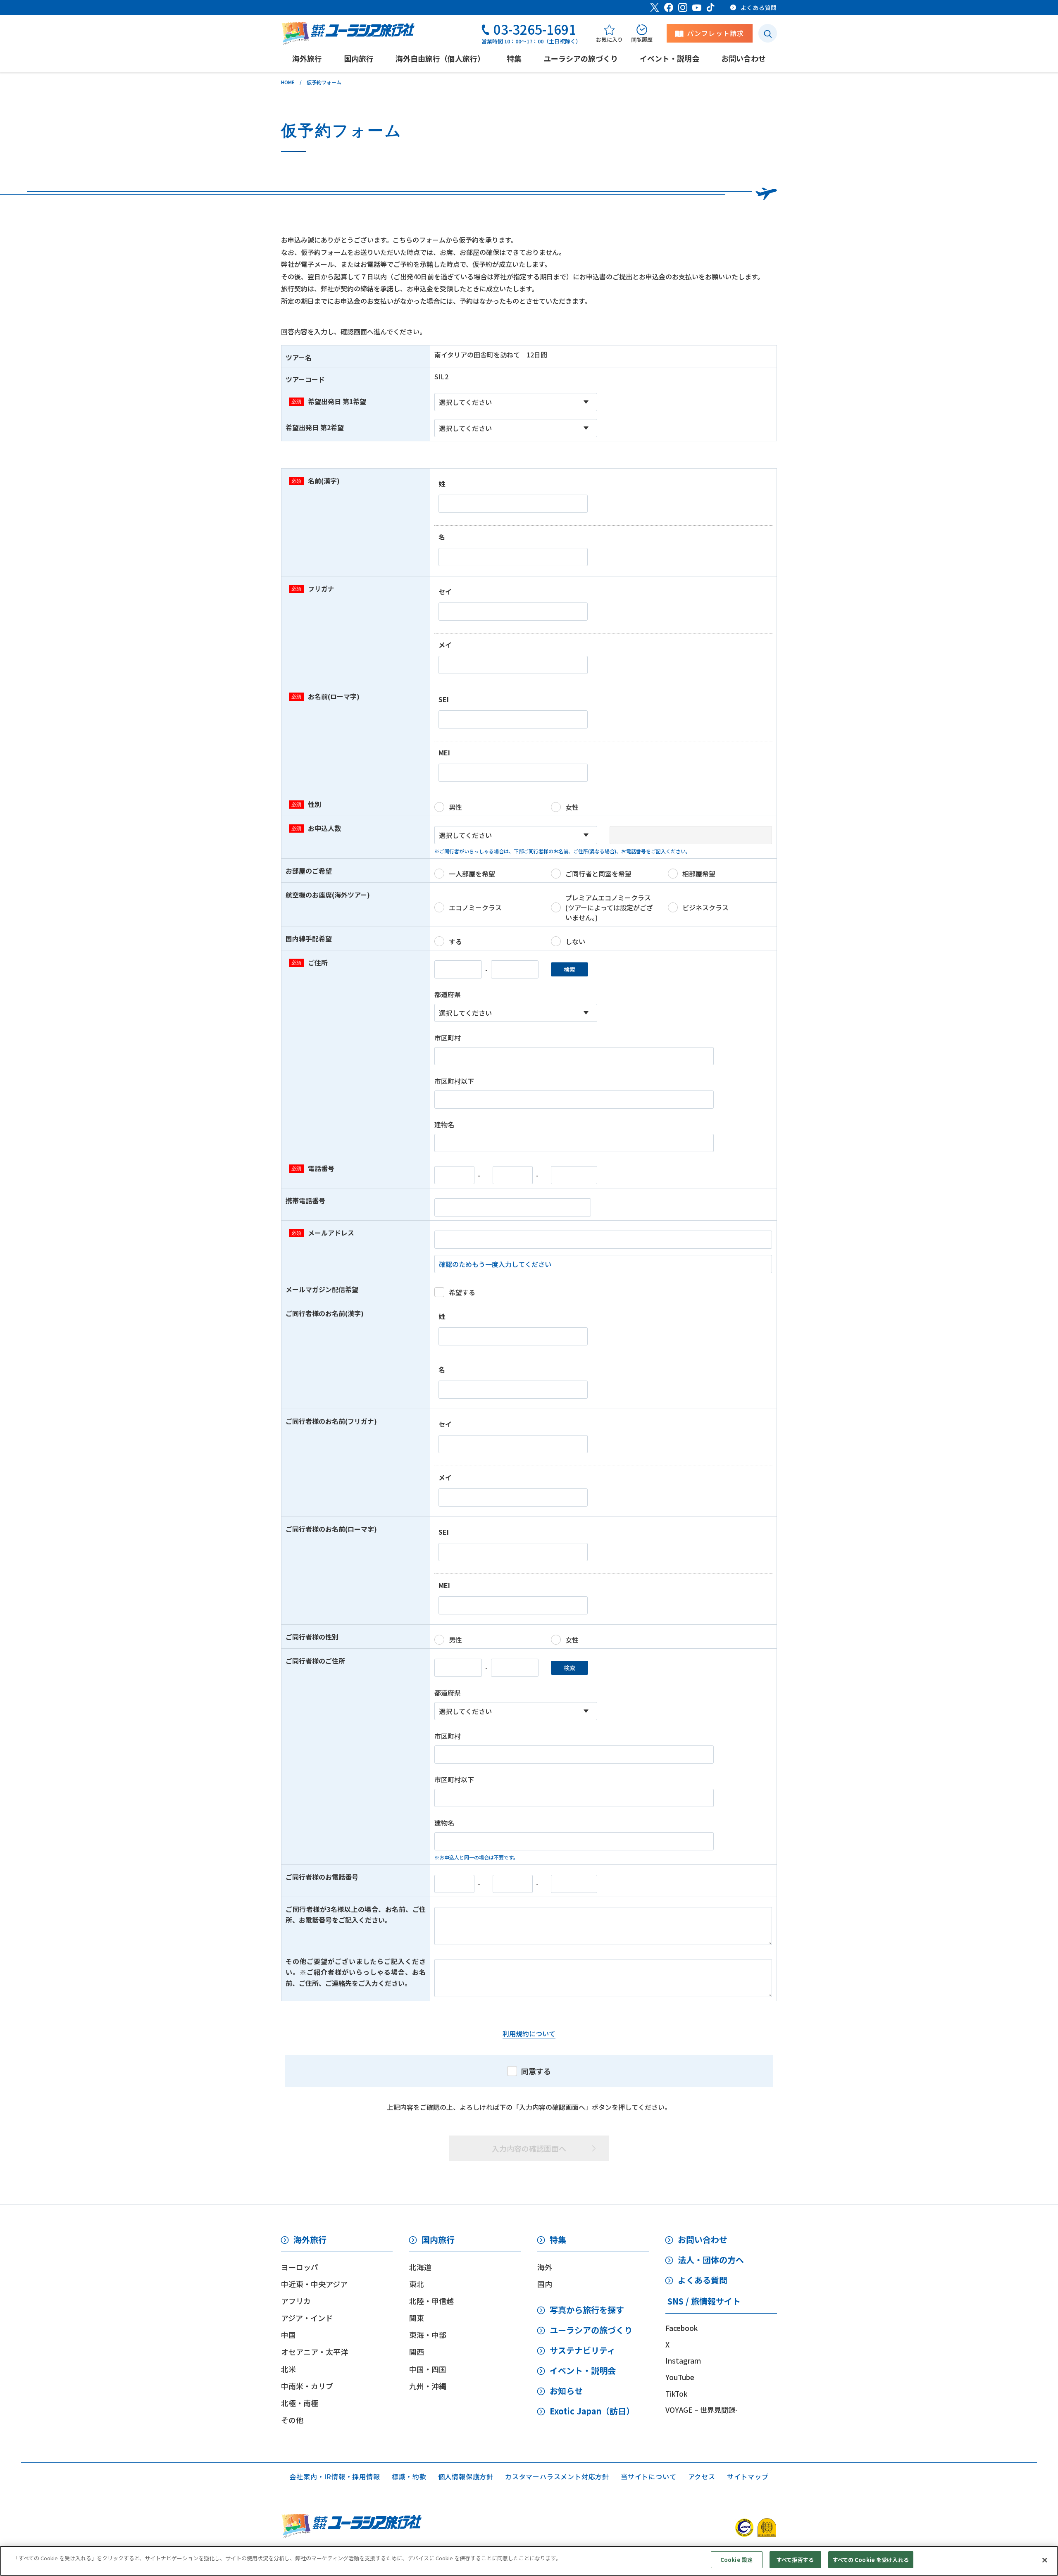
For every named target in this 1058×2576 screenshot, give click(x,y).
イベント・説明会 (583, 2370)
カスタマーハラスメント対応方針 (557, 2476)
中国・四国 (428, 2369)
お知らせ (566, 2391)
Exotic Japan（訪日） (592, 2411)
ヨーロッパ (300, 2267)
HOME (288, 82)
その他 (292, 2420)
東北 (417, 2284)
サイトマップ (748, 2476)
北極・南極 (300, 2403)
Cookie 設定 (736, 2560)
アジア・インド (307, 2318)
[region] (529, 2561)
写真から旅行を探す (587, 2310)
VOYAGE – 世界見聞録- (702, 2410)
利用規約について (529, 2033)
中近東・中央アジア (314, 2284)
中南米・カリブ (307, 2386)
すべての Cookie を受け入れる (871, 2560)
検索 (570, 969)
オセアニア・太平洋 (315, 2352)
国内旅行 (438, 2239)
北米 (288, 2369)
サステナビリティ (583, 2350)
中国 (288, 2335)
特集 (558, 2239)
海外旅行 (310, 2239)
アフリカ (296, 2301)
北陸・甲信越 (431, 2301)
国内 (545, 2284)
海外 (545, 2267)
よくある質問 (703, 2280)
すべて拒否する (795, 2560)
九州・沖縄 (428, 2386)
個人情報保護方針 (466, 2476)
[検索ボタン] (768, 33)
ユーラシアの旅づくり (591, 2330)
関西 (417, 2352)
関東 (417, 2318)
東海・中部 (428, 2335)
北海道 (420, 2267)
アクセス (702, 2476)
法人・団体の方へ (711, 2260)
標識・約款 (409, 2476)
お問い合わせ (703, 2239)
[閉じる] (1045, 2560)
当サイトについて (648, 2476)
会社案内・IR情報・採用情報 (335, 2476)
